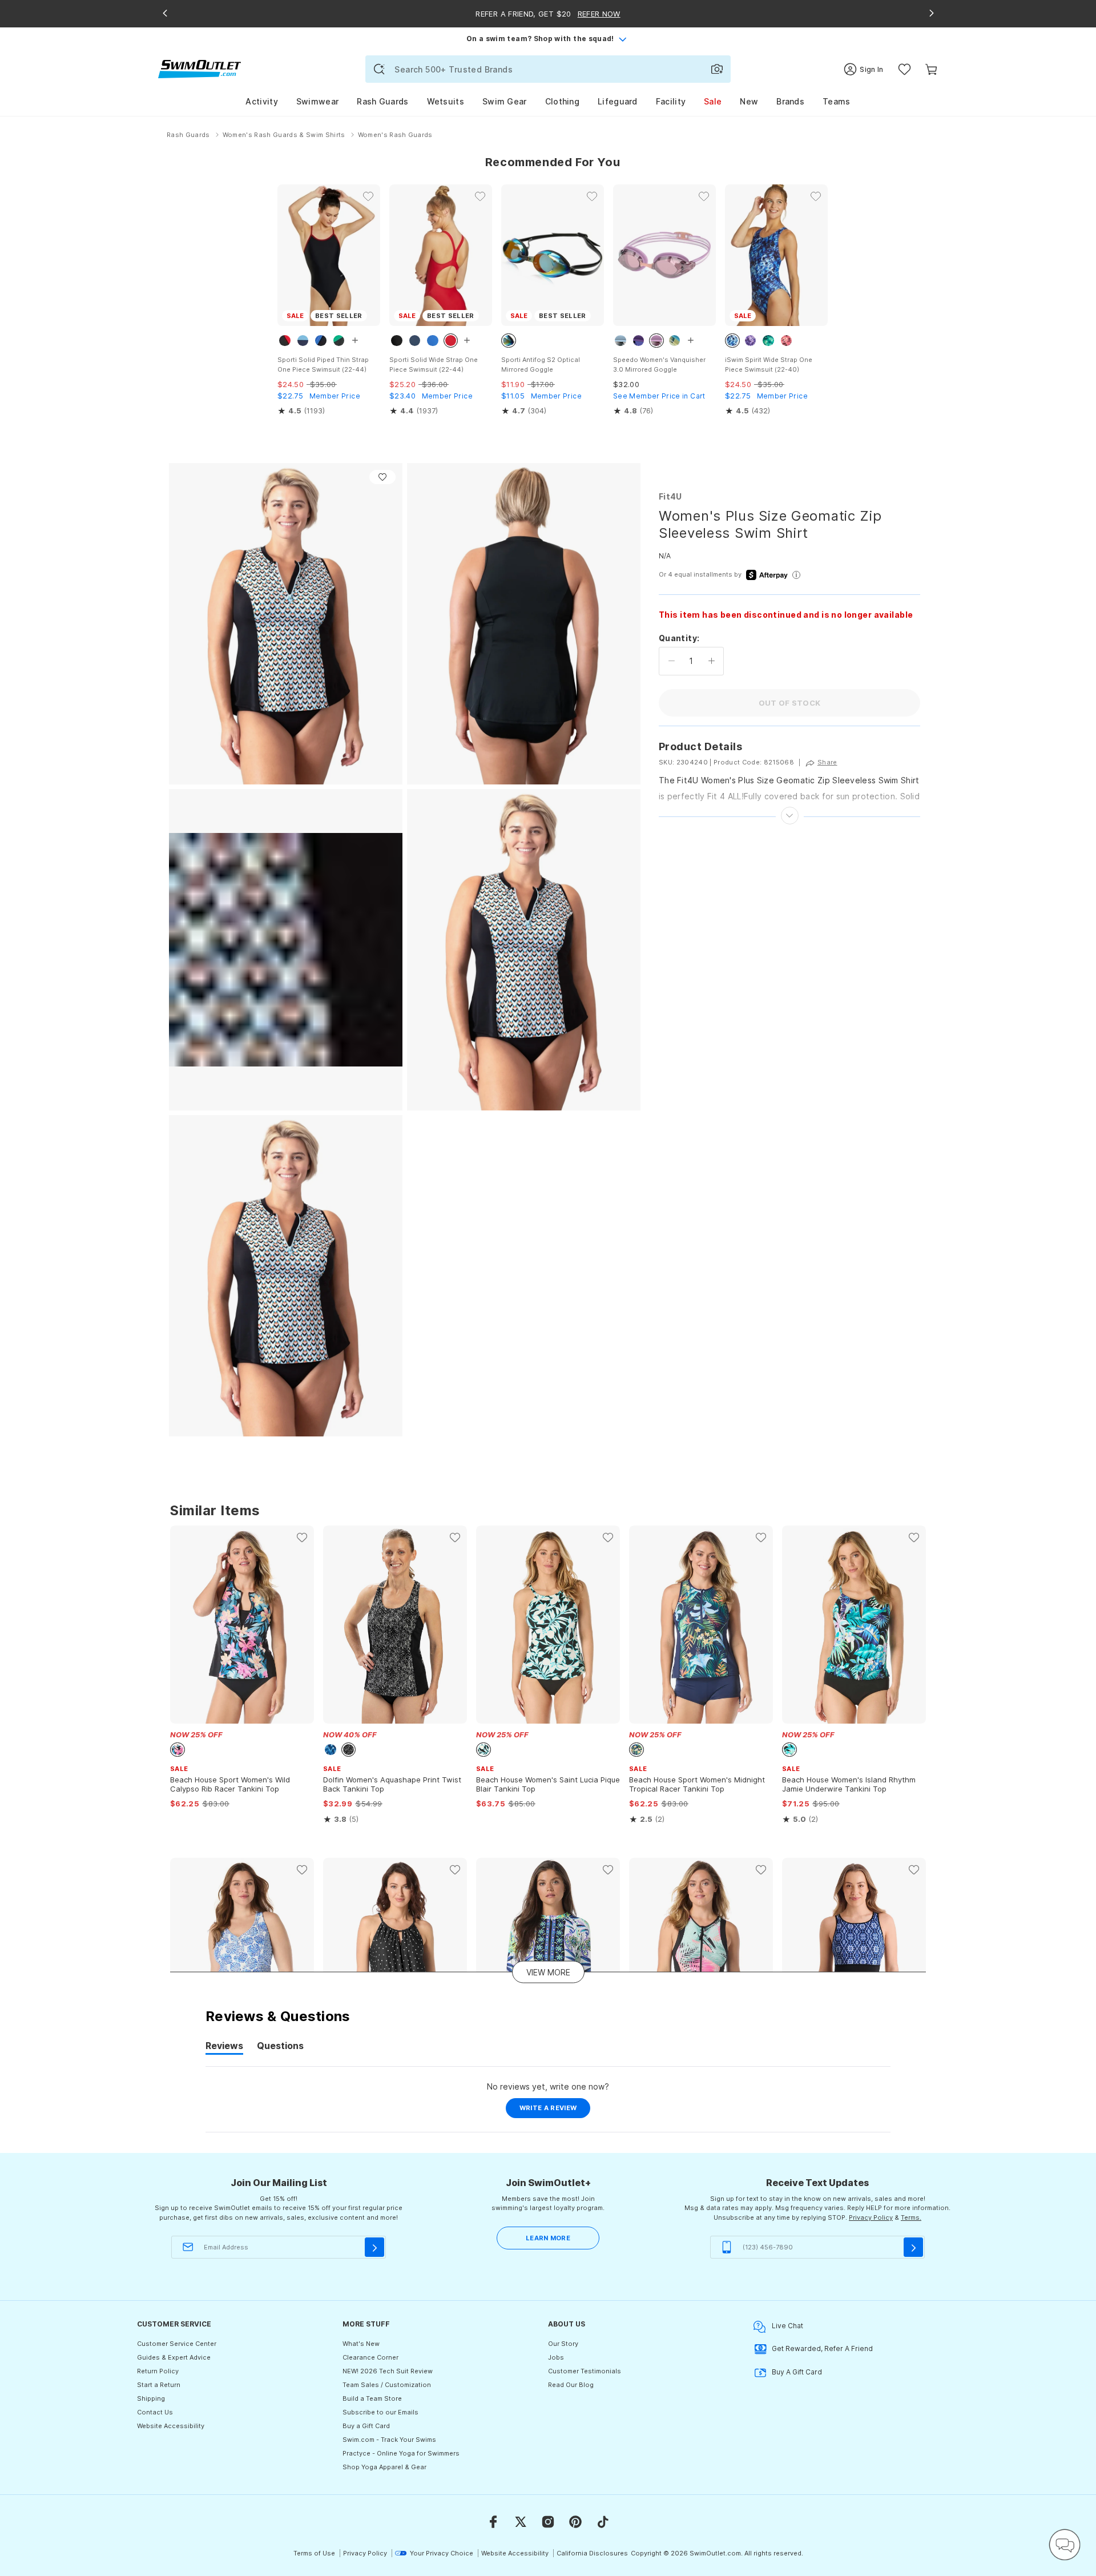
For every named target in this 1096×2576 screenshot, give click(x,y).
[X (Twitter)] (521, 2522)
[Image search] (717, 69)
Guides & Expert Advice (174, 2357)
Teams (837, 101)
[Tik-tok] (603, 2522)
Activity (261, 101)
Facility (671, 101)
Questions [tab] (280, 2047)
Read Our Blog (571, 2385)
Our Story (563, 2344)
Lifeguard (618, 101)
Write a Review (555, 2111)
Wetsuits (446, 101)
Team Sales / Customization (387, 2385)
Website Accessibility (171, 2426)
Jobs (556, 2357)
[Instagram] (548, 2522)
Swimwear (317, 101)
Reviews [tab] (224, 2047)
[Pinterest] (575, 2522)
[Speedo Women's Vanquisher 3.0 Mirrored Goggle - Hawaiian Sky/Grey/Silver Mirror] (664, 255)
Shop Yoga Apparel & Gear (384, 2467)
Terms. (911, 2217)
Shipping (151, 2398)
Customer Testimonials (585, 2371)
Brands (790, 101)
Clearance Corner (370, 2357)
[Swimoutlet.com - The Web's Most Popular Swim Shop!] (200, 68)
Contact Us (155, 2412)
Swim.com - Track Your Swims (389, 2440)
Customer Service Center (177, 2344)
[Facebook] (493, 2522)
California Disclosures (592, 2553)
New (749, 101)
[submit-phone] (913, 2247)
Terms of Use (314, 2553)
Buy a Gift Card (366, 2426)
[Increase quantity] (712, 661)
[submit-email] (374, 2247)
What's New (361, 2344)
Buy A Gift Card (797, 2372)
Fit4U (670, 496)
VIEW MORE (548, 1972)
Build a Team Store (372, 2398)
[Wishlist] (904, 69)
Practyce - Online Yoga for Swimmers (401, 2453)
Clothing (562, 101)
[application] (1065, 2545)
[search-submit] (379, 69)
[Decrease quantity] (672, 661)
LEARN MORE (548, 2238)
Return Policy (158, 2371)
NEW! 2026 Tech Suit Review (388, 2371)
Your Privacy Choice (442, 2553)
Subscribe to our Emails (380, 2412)
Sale (713, 101)
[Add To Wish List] (382, 477)
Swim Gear (505, 101)
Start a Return (159, 2385)
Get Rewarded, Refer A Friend (822, 2348)
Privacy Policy (871, 2217)
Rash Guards (382, 101)
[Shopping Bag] (931, 69)
